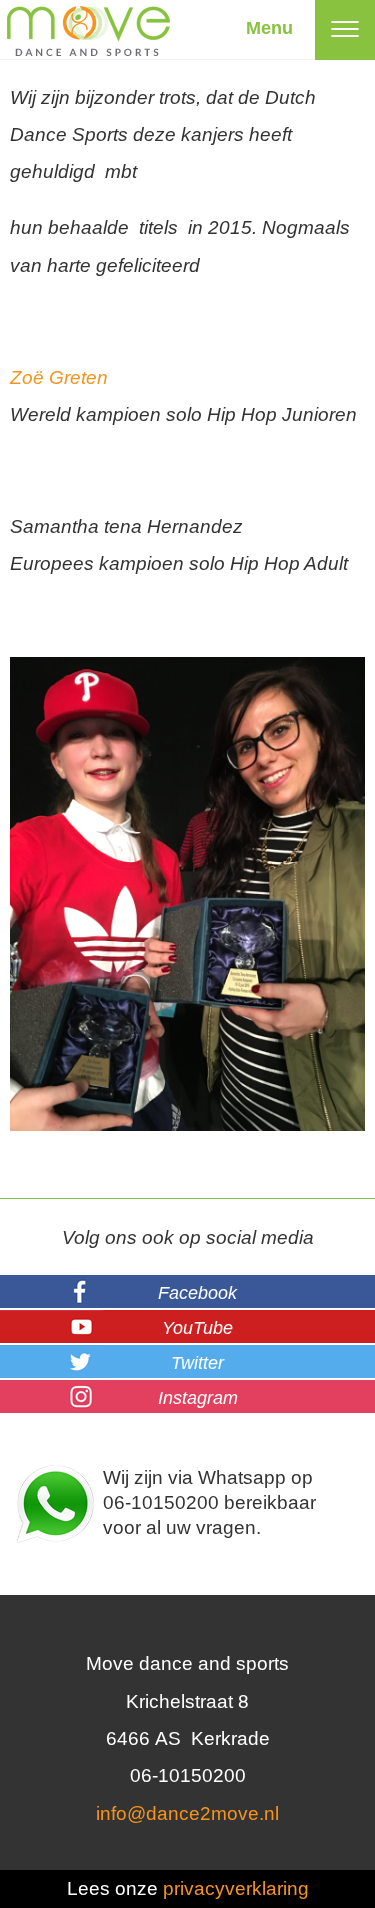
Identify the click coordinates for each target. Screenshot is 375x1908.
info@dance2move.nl (187, 1813)
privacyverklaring (236, 1888)
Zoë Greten (59, 377)
